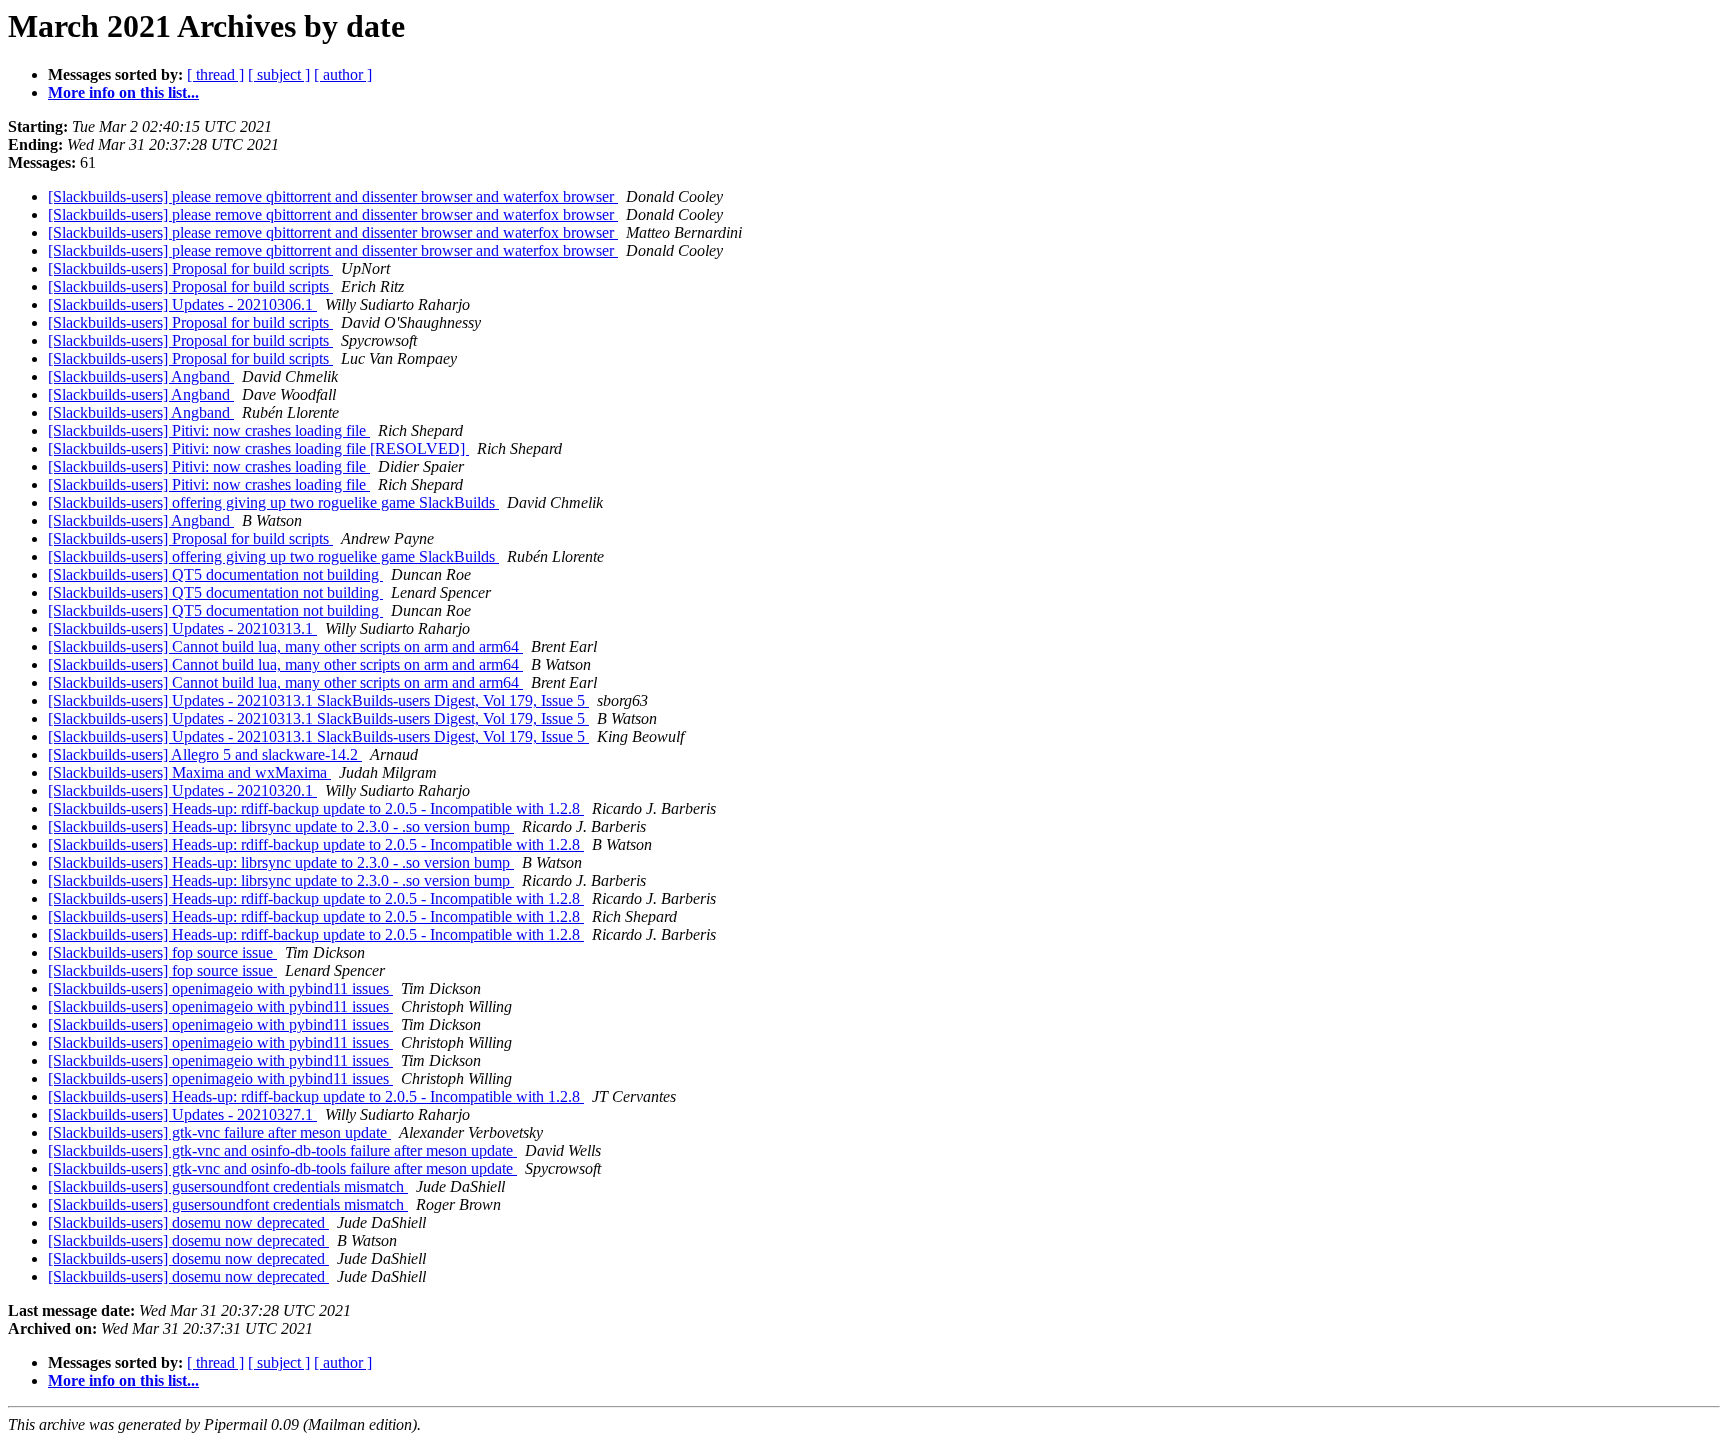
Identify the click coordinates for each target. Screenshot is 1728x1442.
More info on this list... (123, 92)
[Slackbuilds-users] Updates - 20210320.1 (182, 790)
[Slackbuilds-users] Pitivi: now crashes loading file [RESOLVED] (258, 448)
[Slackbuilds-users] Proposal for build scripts (190, 268)
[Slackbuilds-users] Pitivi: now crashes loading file (209, 430)
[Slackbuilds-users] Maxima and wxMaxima (189, 772)
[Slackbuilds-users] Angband (141, 376)
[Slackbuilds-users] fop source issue (162, 952)
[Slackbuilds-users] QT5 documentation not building (215, 574)
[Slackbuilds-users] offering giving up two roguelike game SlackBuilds (273, 502)
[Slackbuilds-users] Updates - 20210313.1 (182, 628)
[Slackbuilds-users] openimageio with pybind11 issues (220, 988)
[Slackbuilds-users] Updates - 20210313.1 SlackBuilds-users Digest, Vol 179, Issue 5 (318, 700)
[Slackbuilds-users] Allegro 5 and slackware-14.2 (205, 754)
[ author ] (343, 74)
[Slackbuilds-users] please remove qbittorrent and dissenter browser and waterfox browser (333, 196)
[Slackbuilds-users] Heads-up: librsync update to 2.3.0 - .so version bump (281, 826)
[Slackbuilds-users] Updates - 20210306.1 (182, 304)
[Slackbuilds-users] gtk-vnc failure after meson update (219, 1132)
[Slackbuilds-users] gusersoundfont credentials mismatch (228, 1186)
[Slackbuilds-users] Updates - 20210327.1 (182, 1114)
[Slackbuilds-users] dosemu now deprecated (188, 1222)
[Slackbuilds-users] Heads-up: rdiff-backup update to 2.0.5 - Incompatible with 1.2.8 (316, 808)
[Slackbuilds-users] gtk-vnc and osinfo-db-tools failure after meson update (282, 1150)
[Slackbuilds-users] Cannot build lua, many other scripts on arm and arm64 (285, 646)
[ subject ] (279, 74)
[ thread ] (215, 74)
